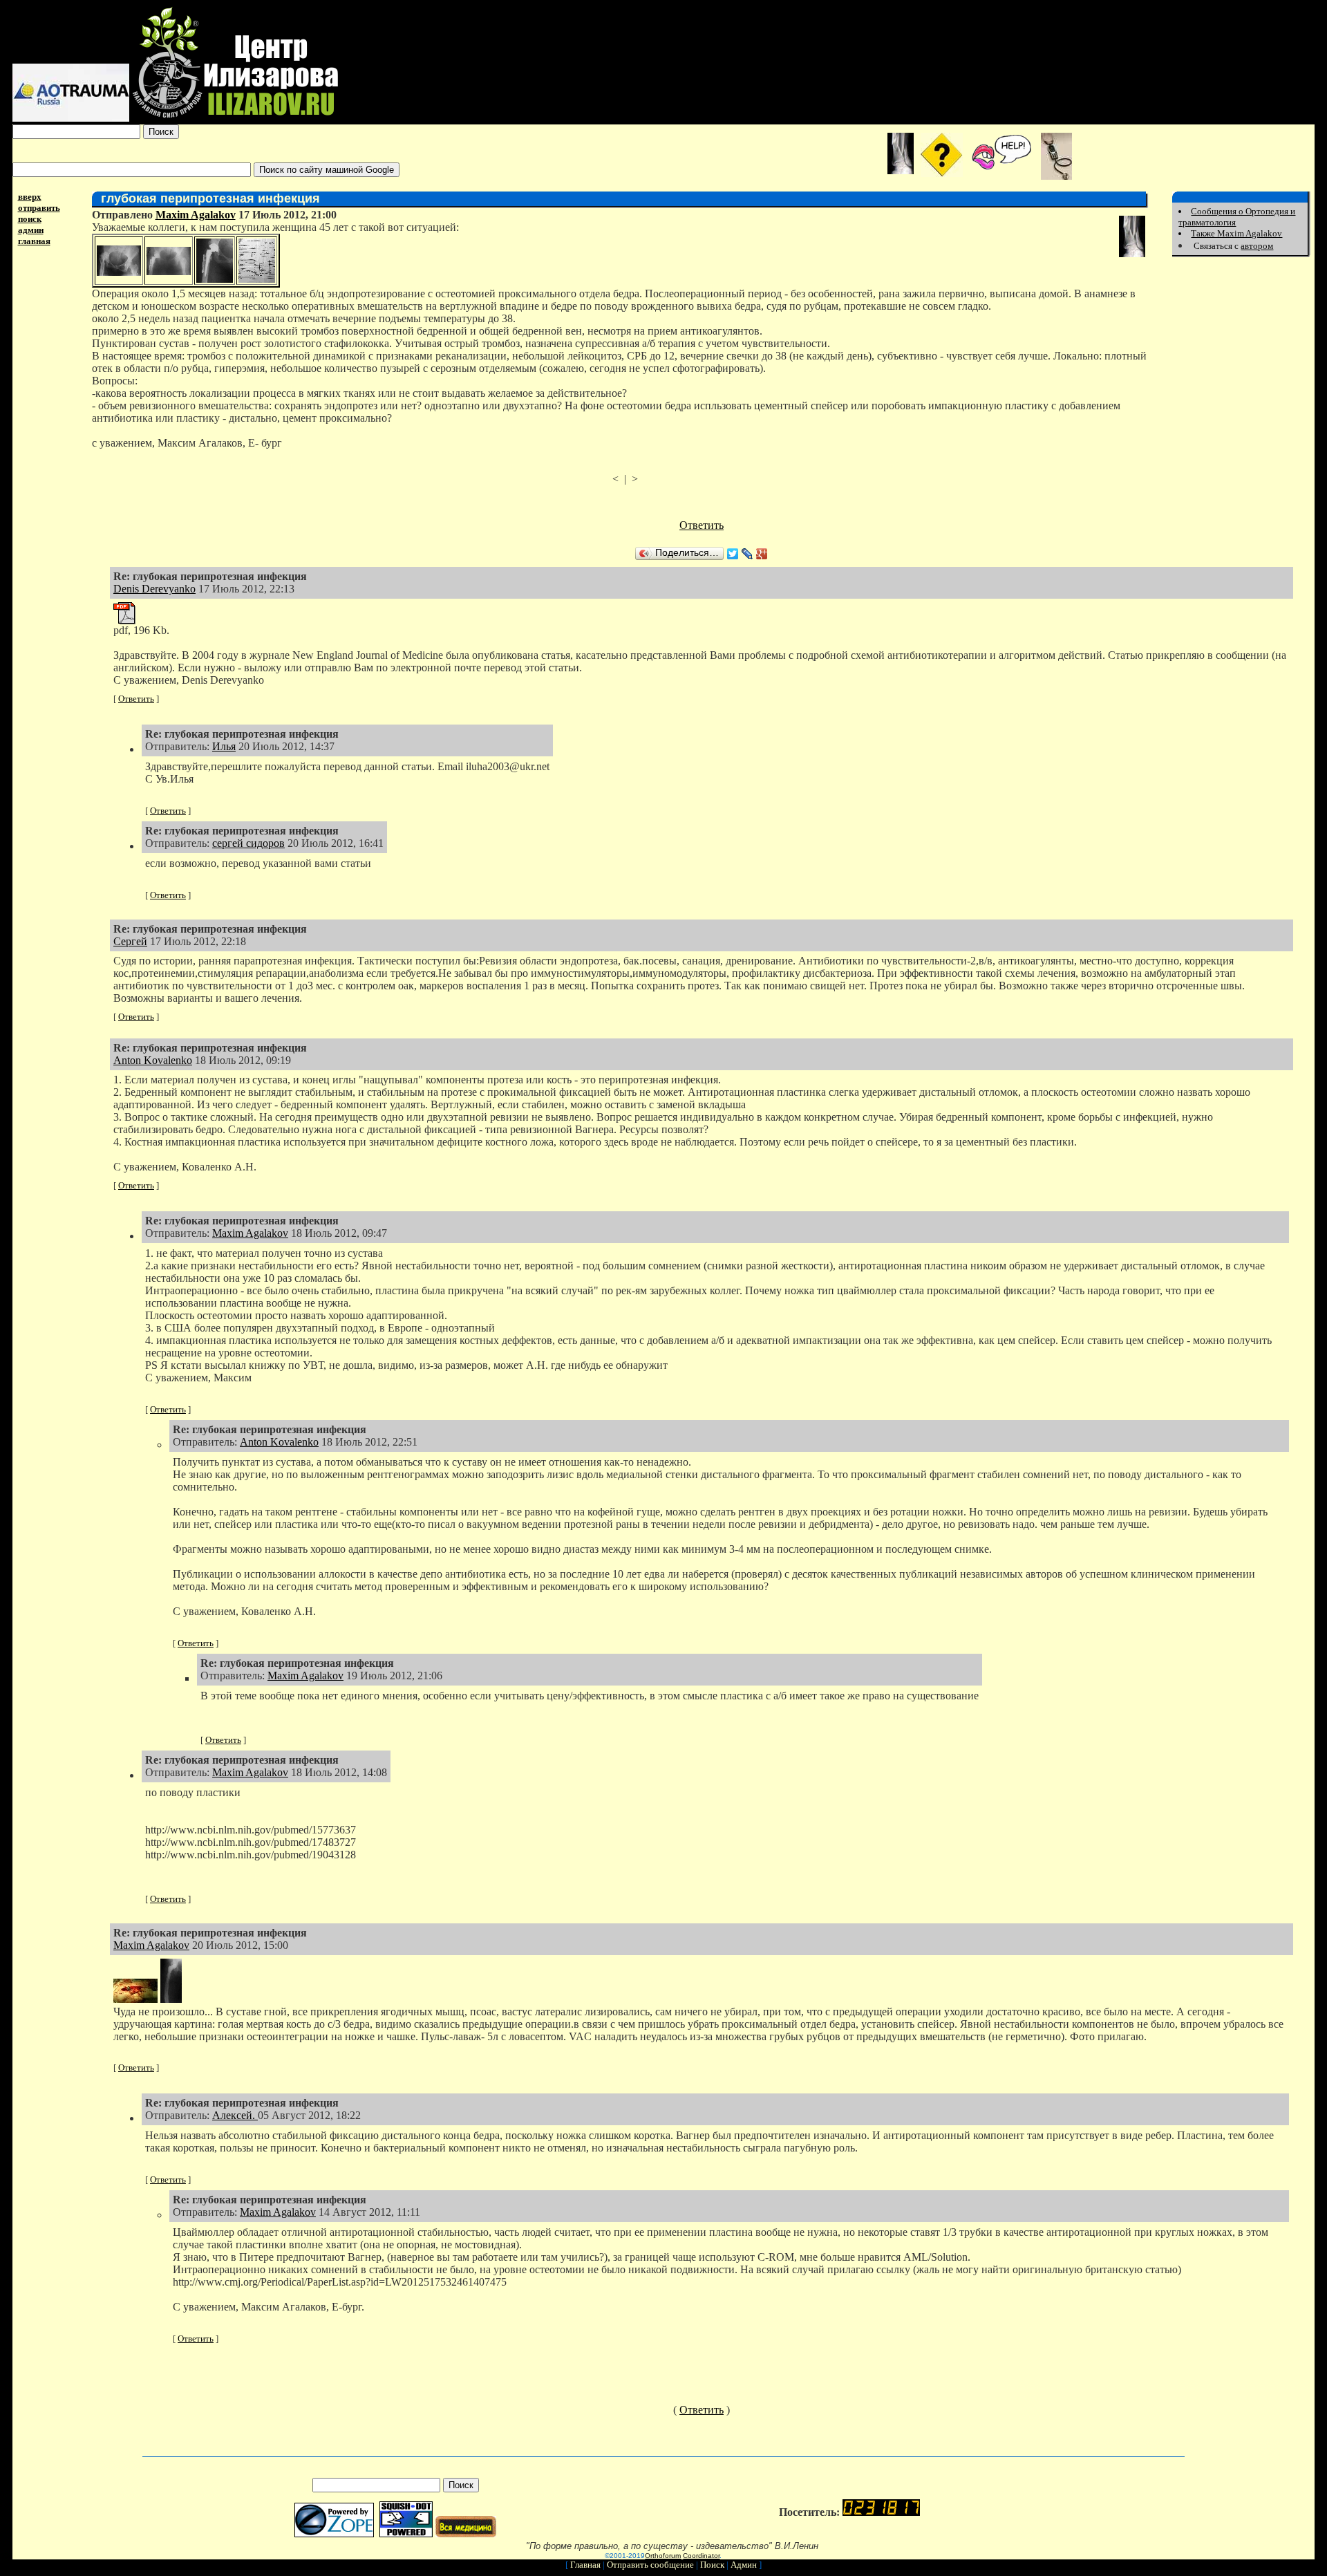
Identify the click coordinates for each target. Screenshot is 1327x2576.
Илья (224, 746)
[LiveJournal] (747, 554)
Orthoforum (663, 2556)
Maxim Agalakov (196, 215)
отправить (39, 208)
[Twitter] (733, 554)
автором (1257, 246)
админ (31, 230)
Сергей (130, 941)
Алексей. (235, 2115)
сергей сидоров (248, 843)
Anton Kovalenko (153, 1060)
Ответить (702, 525)
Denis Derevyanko (154, 589)
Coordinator (701, 2556)
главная (34, 241)
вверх (30, 197)
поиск (30, 219)
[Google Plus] (762, 554)
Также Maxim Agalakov (1236, 233)
